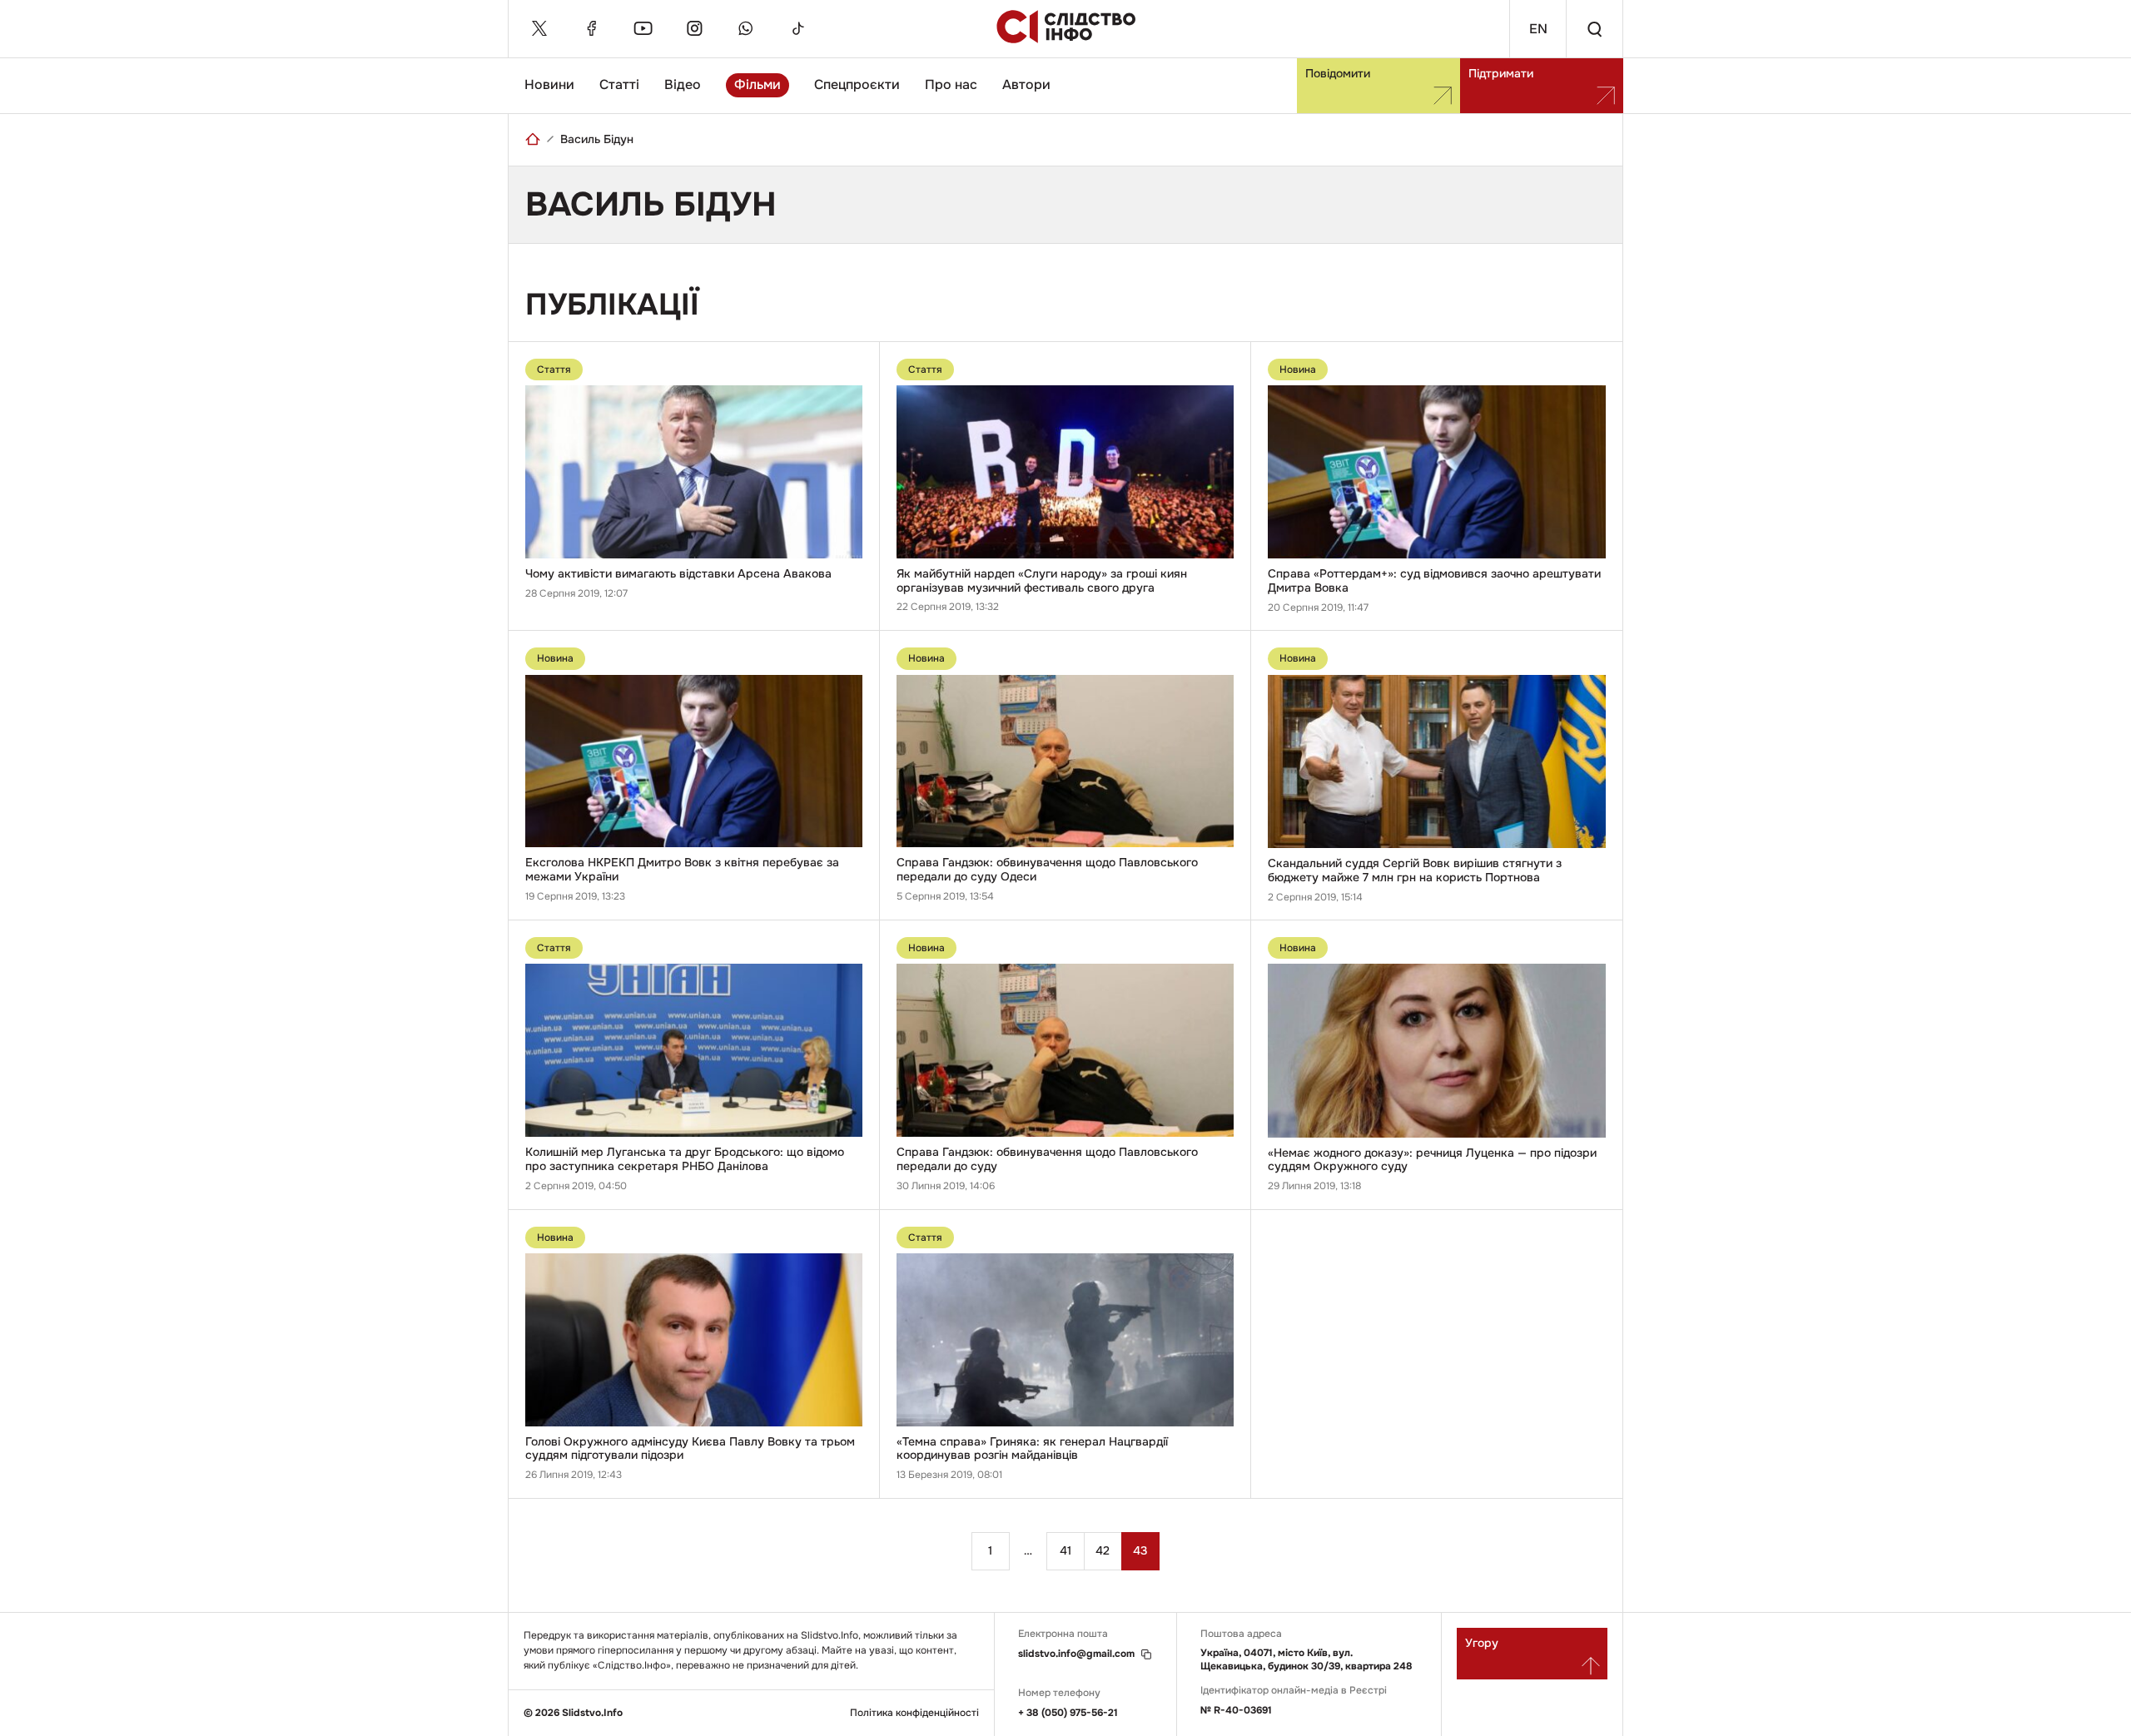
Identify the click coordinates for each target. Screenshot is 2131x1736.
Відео (683, 84)
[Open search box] (1594, 29)
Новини (549, 84)
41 (1065, 1550)
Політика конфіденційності (914, 1713)
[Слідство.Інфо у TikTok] (797, 28)
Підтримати (1501, 73)
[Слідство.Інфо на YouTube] (643, 28)
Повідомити (1338, 73)
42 (1103, 1550)
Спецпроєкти (857, 84)
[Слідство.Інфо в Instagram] (694, 28)
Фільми (758, 84)
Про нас (951, 84)
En (1538, 29)
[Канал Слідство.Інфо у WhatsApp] (746, 28)
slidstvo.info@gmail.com (1076, 1654)
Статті (619, 84)
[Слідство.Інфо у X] (539, 28)
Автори (1026, 84)
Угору (1482, 1643)
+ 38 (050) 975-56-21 (1068, 1713)
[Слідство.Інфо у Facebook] (591, 28)
